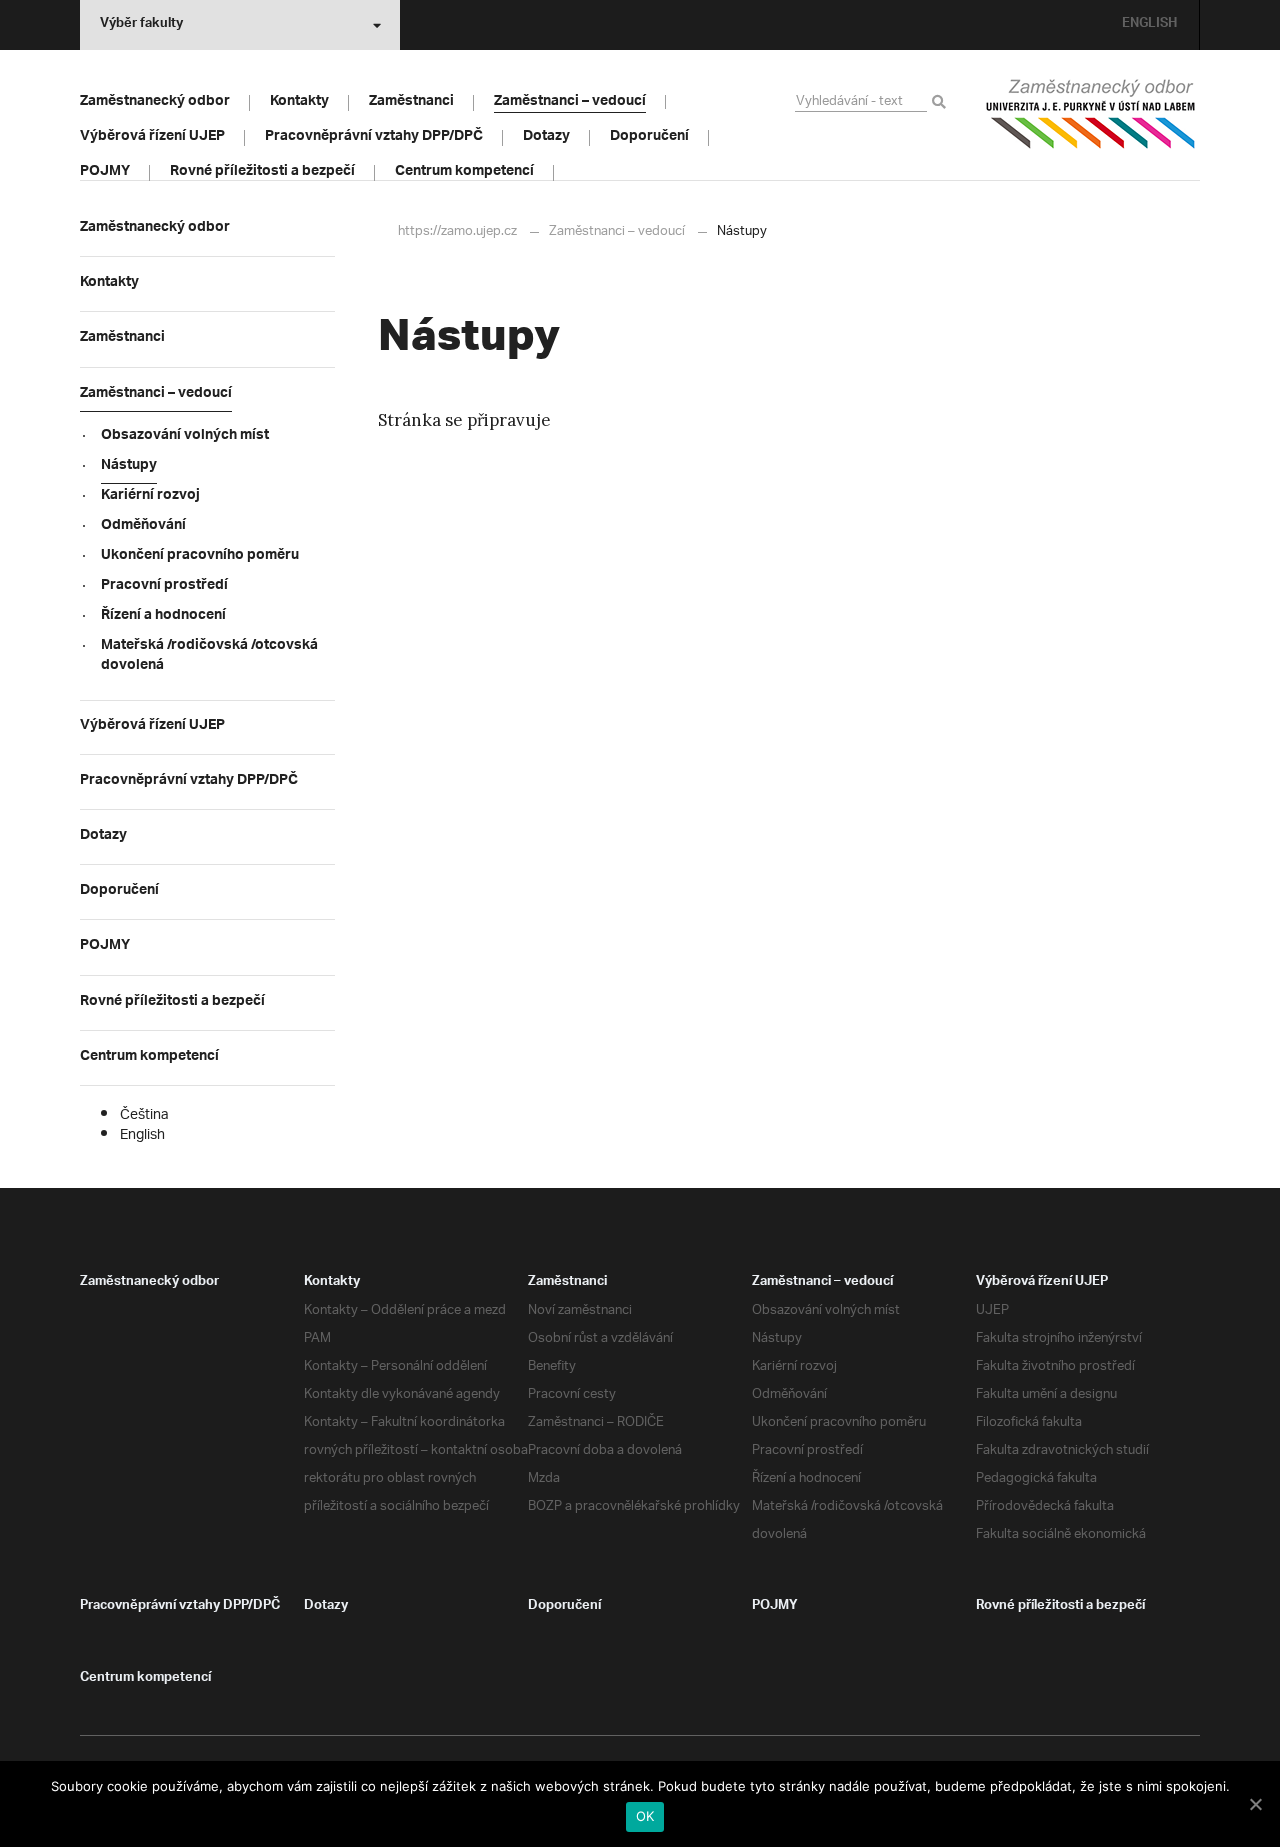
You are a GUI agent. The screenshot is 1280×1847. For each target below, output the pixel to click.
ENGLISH (1149, 25)
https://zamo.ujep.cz (457, 231)
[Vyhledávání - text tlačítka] (942, 103)
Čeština (144, 1115)
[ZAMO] (1090, 114)
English (142, 1135)
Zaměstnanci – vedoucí (617, 231)
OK (645, 1816)
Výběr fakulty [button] (141, 25)
